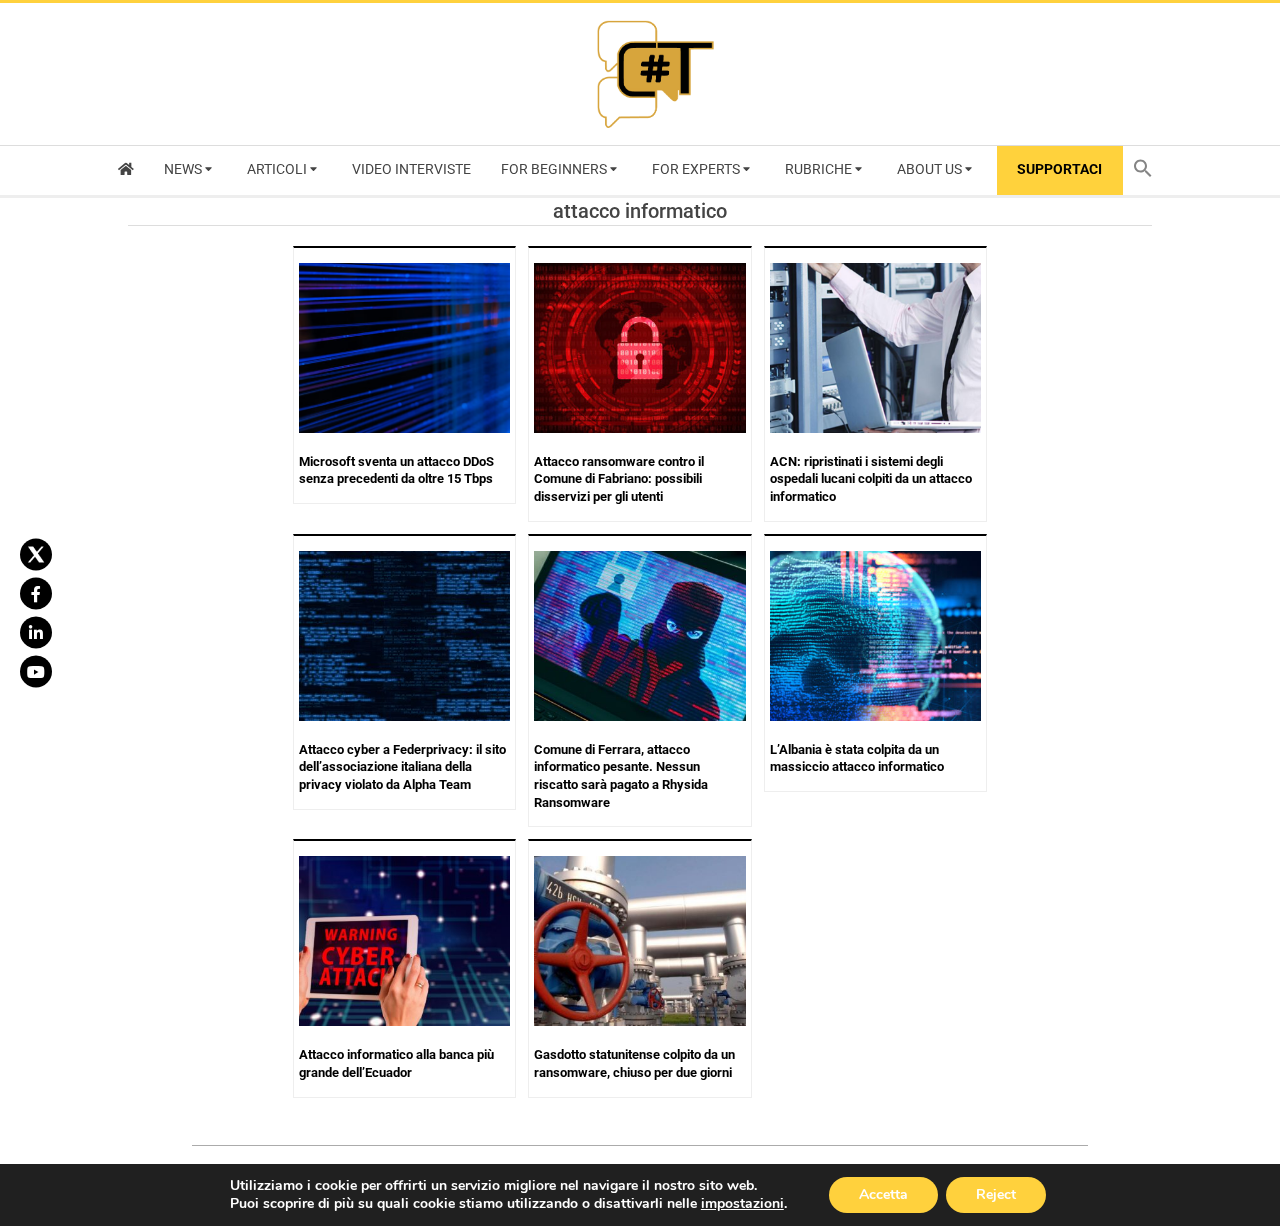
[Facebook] (36, 594)
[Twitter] (36, 555)
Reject (996, 1194)
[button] (1148, 170)
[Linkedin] (36, 633)
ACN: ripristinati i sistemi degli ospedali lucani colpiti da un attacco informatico (871, 479)
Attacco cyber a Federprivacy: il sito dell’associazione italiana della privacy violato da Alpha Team (402, 767)
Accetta (883, 1194)
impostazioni (742, 1204)
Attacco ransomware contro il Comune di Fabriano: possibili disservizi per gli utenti (619, 479)
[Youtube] (36, 672)
